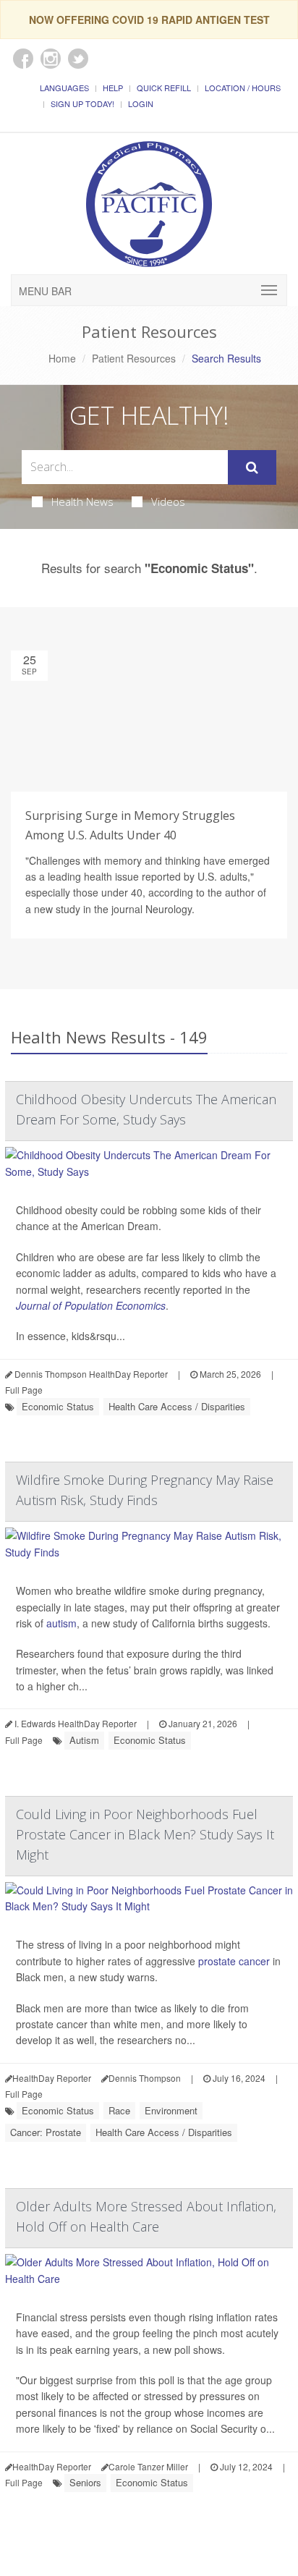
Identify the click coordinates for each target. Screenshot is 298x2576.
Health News (82, 501)
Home (62, 358)
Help (113, 88)
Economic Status (58, 1406)
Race (119, 2110)
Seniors (85, 2482)
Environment (171, 2110)
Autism (84, 1740)
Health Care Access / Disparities (177, 1406)
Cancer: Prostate (46, 2132)
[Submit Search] (252, 467)
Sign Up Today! (82, 103)
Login (141, 103)
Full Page (24, 1390)
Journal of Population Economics (91, 1305)
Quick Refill (164, 88)
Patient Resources (134, 358)
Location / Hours (243, 88)
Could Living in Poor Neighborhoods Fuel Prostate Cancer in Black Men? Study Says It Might (145, 1834)
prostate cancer (234, 1961)
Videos (168, 501)
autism (61, 1623)
